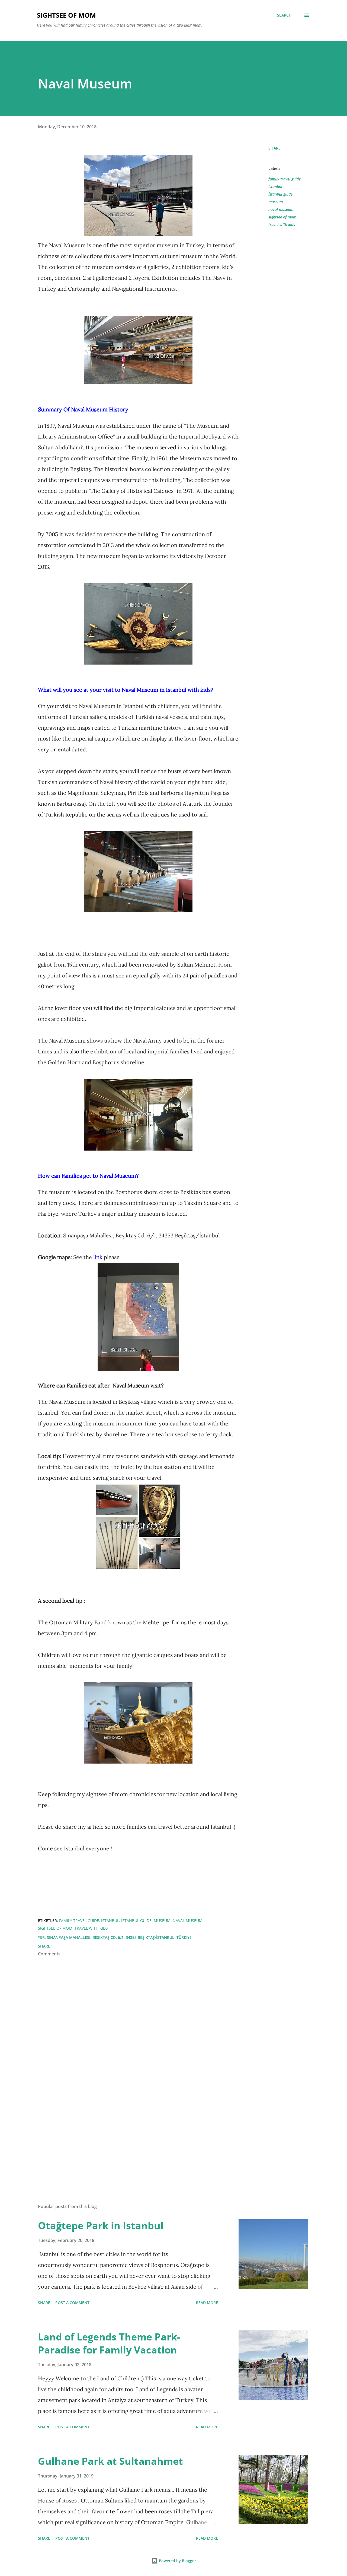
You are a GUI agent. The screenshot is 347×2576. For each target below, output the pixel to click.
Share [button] (274, 148)
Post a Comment (72, 2303)
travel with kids (282, 225)
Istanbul (275, 187)
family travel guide (285, 179)
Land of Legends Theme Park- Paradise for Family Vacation (109, 2343)
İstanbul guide (280, 194)
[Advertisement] (130, 2136)
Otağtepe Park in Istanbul (101, 2226)
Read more (207, 2303)
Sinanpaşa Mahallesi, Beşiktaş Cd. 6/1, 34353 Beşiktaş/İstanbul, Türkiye (119, 1937)
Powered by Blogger (177, 2561)
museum (276, 202)
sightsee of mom (282, 217)
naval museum (281, 209)
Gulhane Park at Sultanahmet (110, 2461)
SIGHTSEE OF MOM (66, 15)
